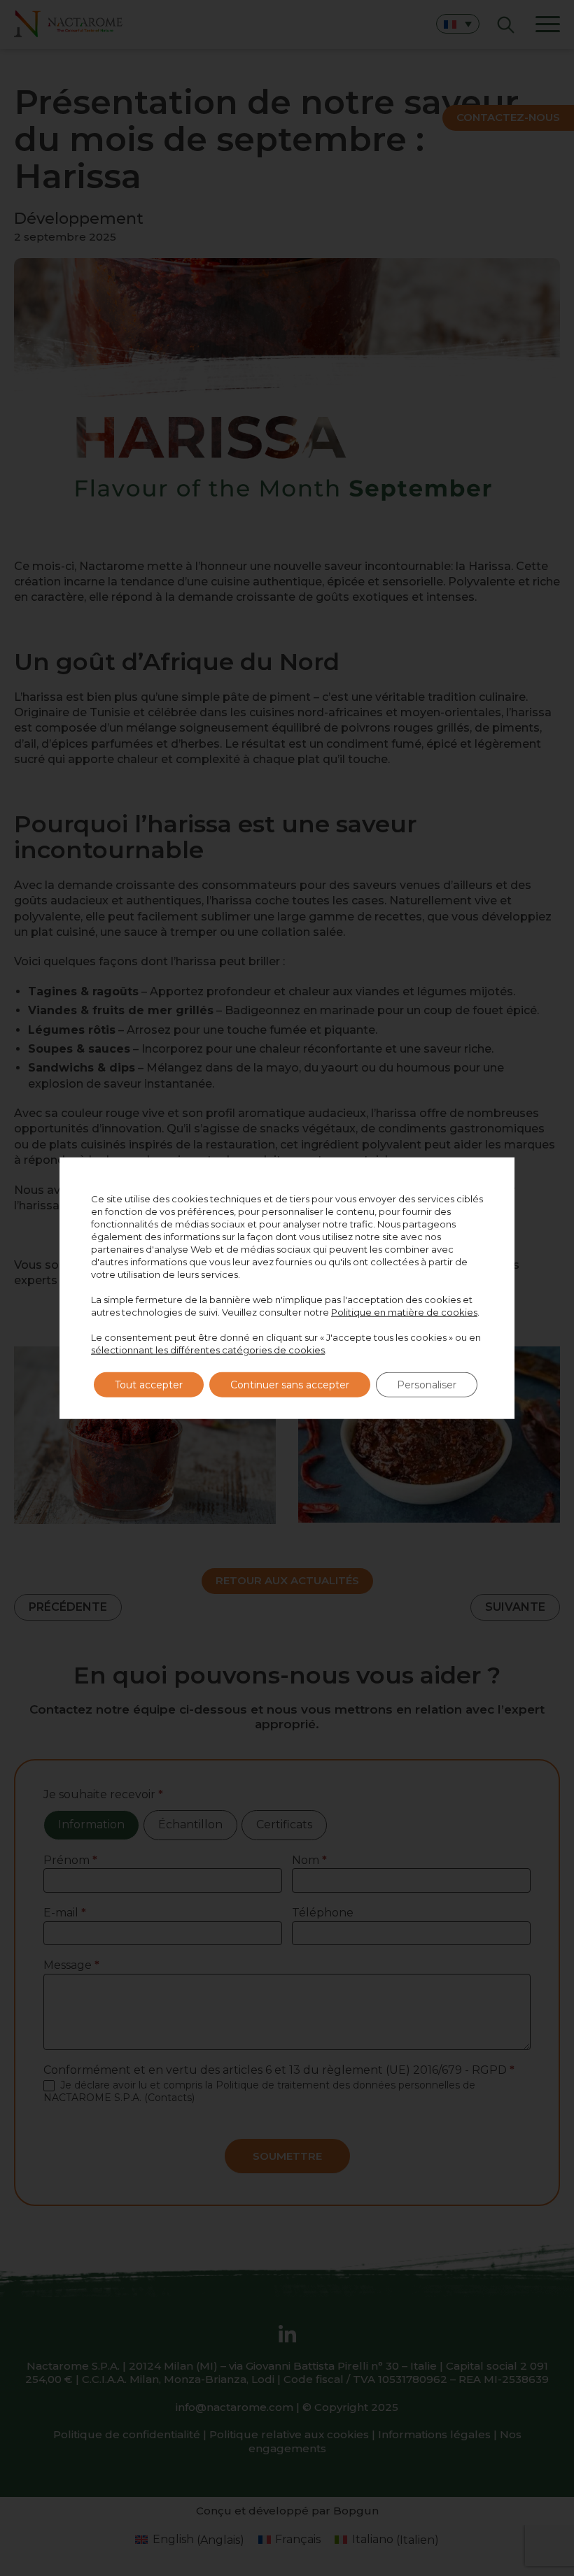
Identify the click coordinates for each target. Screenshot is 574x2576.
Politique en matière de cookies (404, 1311)
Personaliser (427, 1384)
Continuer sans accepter (290, 1384)
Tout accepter (149, 1384)
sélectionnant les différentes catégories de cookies (208, 1349)
